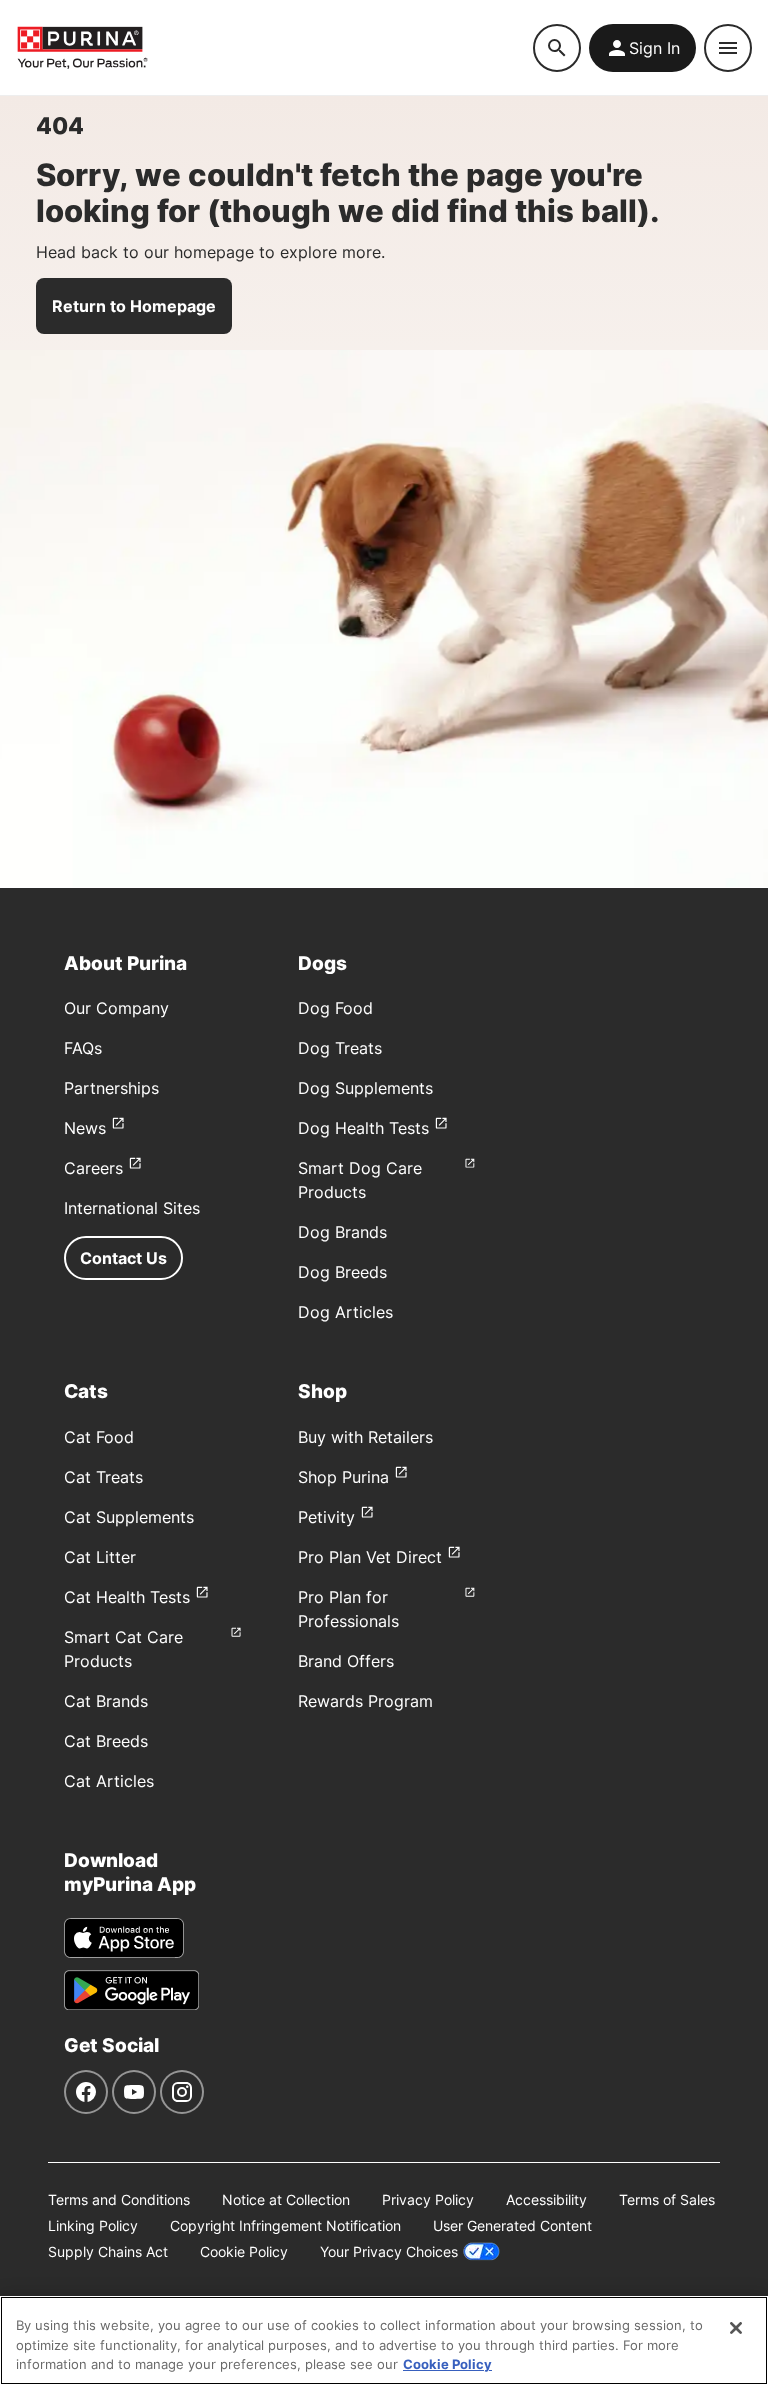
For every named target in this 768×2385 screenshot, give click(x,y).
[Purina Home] (274, 47)
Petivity (326, 1517)
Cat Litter (100, 1557)
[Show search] (557, 48)
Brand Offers (346, 1661)
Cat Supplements (129, 1517)
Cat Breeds (106, 1741)
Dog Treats (340, 1048)
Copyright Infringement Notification (285, 2225)
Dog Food (335, 1008)
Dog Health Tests (363, 1128)
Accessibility (546, 2199)
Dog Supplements (365, 1088)
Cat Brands (106, 1701)
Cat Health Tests (127, 1597)
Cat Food (99, 1437)
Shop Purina (343, 1477)
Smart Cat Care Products (123, 1649)
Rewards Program (365, 1701)
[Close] (736, 2328)
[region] (384, 2340)
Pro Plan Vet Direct (370, 1557)
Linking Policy (93, 2225)
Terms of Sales (667, 2199)
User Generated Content (512, 2225)
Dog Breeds (342, 1272)
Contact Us (123, 1258)
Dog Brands (342, 1232)
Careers (93, 1168)
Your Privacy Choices (389, 2251)
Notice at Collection (286, 2199)
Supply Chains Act (108, 2251)
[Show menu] (728, 48)
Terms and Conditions (119, 2199)
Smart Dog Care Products (360, 1180)
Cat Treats (103, 1477)
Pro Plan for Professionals (348, 1609)
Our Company (116, 1008)
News (85, 1128)
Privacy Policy (428, 2199)
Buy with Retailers (365, 1437)
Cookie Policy (244, 2251)
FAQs (83, 1048)
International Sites (132, 1208)
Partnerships (111, 1088)
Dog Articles (345, 1312)
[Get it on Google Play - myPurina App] (131, 1990)
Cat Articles (109, 1781)
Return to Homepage (134, 306)
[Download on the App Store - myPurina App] (124, 1938)
